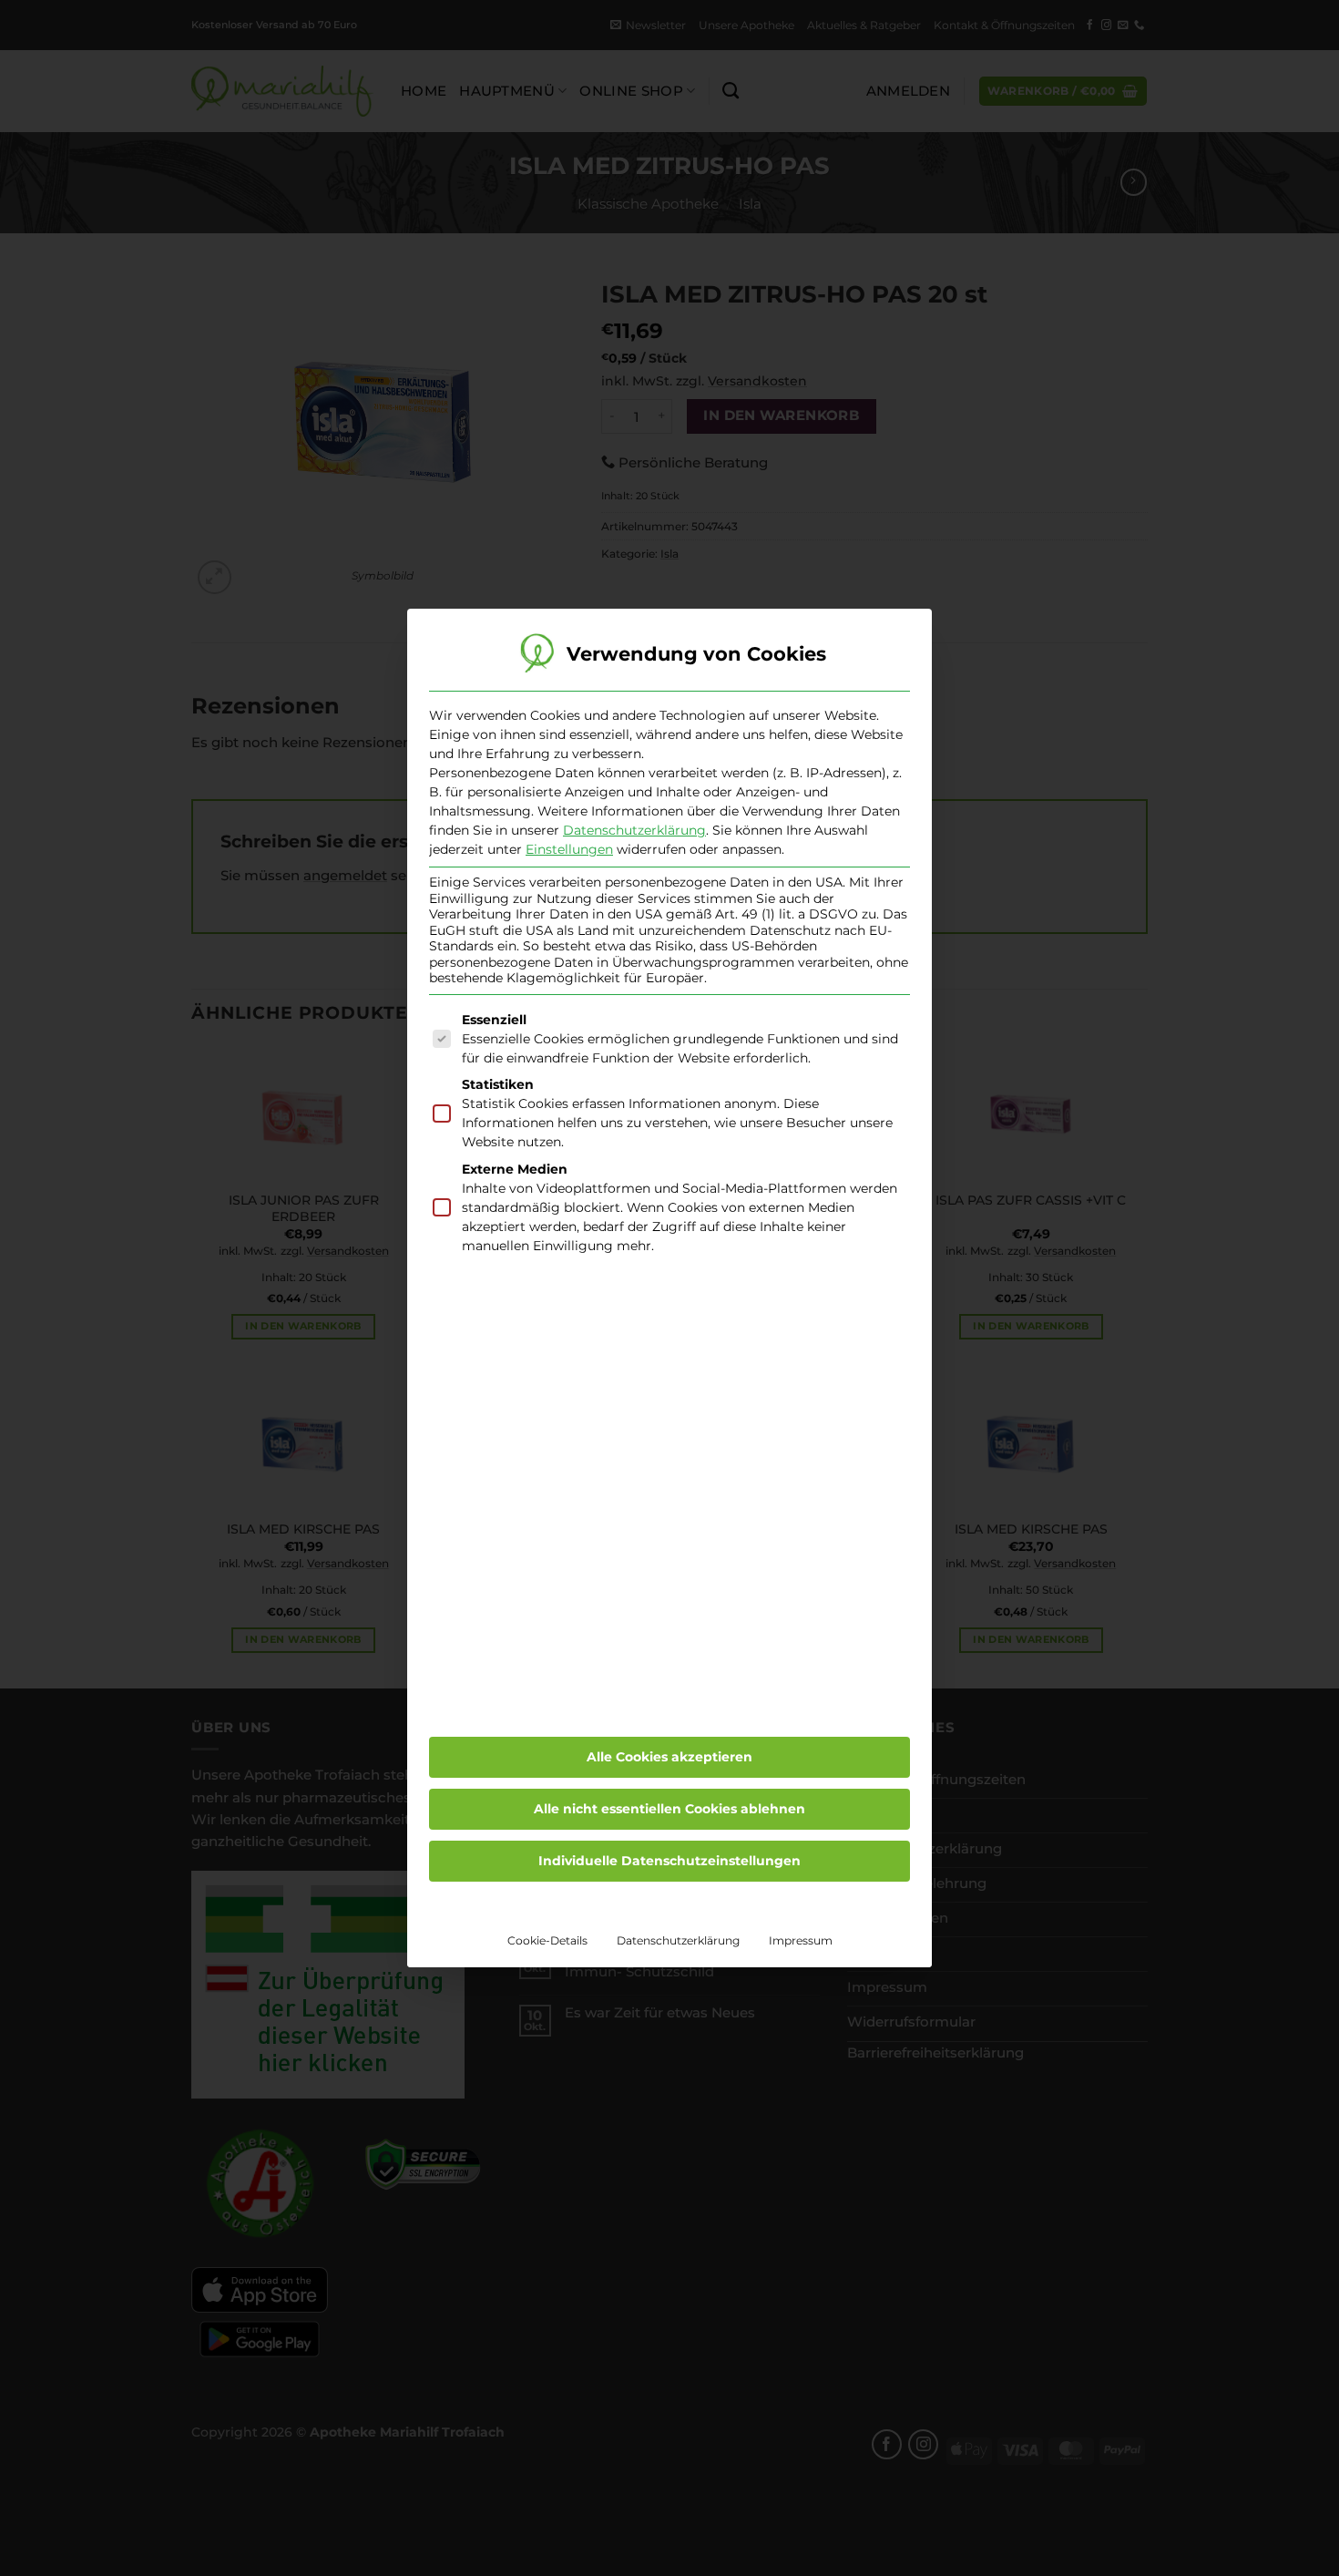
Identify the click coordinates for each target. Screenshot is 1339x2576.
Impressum (801, 1940)
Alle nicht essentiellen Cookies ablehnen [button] (669, 1809)
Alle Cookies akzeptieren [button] (669, 1757)
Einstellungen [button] (569, 849)
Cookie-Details (547, 1940)
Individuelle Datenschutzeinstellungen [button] (669, 1861)
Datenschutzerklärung (634, 830)
